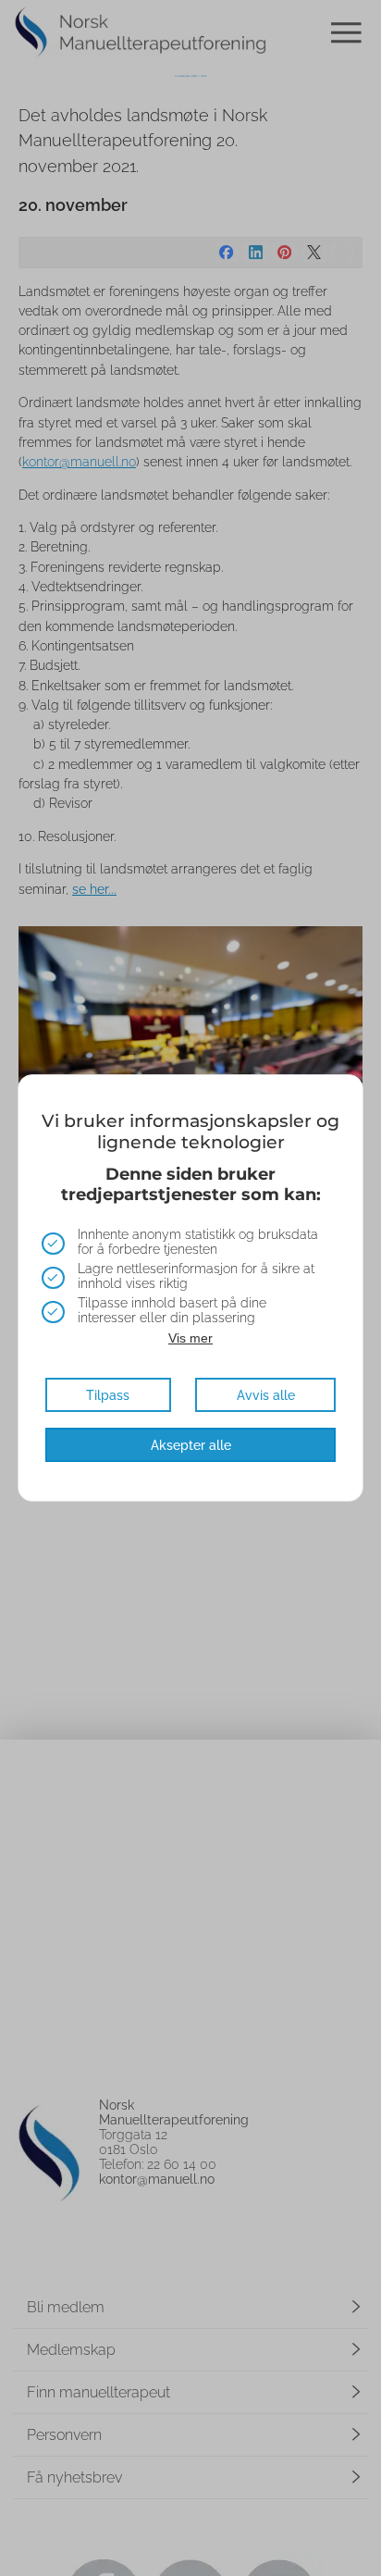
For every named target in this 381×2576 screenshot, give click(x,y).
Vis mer (190, 1338)
